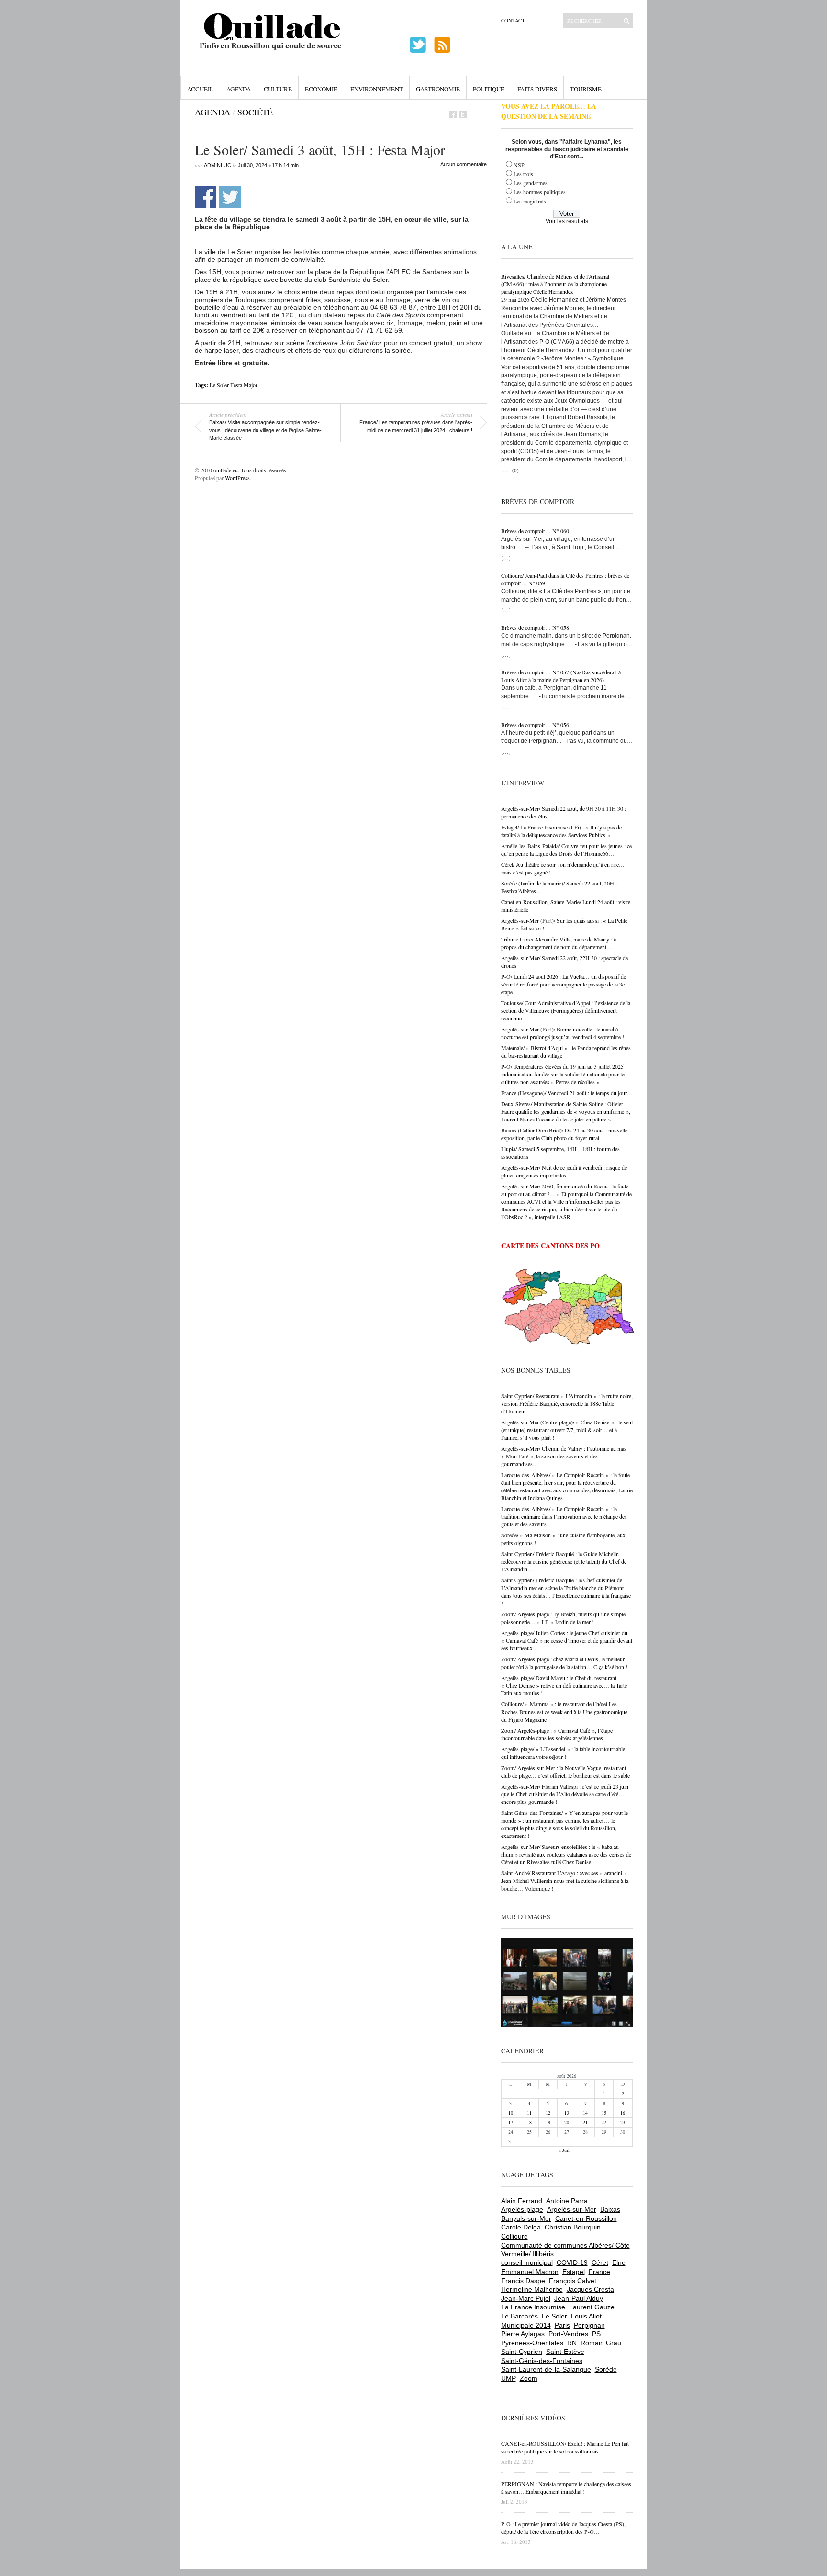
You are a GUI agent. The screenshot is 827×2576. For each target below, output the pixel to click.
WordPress (237, 478)
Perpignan (589, 2325)
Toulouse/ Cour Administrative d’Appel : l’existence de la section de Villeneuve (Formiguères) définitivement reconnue (566, 1010)
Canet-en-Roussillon (586, 2218)
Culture (278, 89)
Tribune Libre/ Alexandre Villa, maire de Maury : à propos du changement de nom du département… (559, 943)
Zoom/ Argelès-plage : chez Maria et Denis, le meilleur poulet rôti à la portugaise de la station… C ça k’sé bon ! (564, 1663)
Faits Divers (537, 89)
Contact (513, 20)
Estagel (574, 2272)
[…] (506, 470)
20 (567, 2122)
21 (585, 2122)
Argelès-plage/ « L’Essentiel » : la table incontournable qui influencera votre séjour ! (563, 1753)
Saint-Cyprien (522, 2352)
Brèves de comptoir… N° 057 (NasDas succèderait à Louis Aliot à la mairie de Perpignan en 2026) (561, 676)
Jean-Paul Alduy (579, 2298)
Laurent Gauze (592, 2307)
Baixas (610, 2209)
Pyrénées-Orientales (532, 2343)
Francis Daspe (523, 2281)
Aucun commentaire (464, 164)
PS (596, 2334)
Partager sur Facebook (206, 197)
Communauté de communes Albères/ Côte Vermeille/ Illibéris (565, 2250)
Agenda (239, 89)
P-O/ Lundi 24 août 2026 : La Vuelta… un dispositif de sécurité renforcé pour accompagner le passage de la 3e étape (564, 984)
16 (623, 2113)
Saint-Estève (565, 2352)
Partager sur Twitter (230, 197)
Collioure (514, 2236)
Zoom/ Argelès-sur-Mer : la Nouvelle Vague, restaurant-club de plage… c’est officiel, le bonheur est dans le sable (565, 1771)
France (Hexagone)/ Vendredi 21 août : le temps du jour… (567, 1093)
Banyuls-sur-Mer (526, 2218)
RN (572, 2343)
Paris (562, 2325)
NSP (519, 165)
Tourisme (586, 89)
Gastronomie (438, 89)
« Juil (564, 2150)
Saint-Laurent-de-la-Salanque (546, 2369)
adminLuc (218, 165)
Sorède (606, 2369)
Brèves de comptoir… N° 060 (535, 531)
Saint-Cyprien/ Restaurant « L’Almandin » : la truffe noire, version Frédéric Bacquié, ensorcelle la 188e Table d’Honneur (567, 1403)
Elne (619, 2262)
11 (529, 2113)
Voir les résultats (567, 221)
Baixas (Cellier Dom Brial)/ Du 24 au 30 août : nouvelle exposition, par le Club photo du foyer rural (564, 1134)
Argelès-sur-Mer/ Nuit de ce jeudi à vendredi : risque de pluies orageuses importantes (564, 1171)
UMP (508, 2378)
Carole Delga (521, 2227)
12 (548, 2113)
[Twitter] (463, 114)
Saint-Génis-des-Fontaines (542, 2361)
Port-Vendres (568, 2334)
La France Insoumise (533, 2307)
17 (511, 2122)
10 (511, 2113)
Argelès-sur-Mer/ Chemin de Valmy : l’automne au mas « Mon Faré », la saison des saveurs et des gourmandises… (564, 1456)
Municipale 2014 (526, 2325)
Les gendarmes (531, 183)
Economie (321, 89)
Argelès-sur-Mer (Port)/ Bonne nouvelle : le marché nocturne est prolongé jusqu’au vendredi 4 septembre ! (563, 1033)
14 (585, 2113)
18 (529, 2122)
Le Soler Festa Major (234, 385)
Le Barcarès (520, 2316)
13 (567, 2113)
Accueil (200, 89)
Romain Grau (601, 2343)
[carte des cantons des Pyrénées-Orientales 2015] (568, 1309)
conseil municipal (527, 2262)
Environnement (377, 89)
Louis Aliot (586, 2316)
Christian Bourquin (573, 2227)
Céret (600, 2262)
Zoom (529, 2378)
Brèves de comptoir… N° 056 (535, 725)
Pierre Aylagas (523, 2334)
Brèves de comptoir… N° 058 (535, 627)
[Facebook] (453, 114)
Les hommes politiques (540, 192)
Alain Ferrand (522, 2201)
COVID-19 (572, 2262)
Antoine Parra (567, 2201)
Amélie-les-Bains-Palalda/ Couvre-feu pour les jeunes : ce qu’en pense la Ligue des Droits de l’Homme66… (566, 850)
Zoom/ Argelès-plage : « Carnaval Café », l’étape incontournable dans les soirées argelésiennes (557, 1734)
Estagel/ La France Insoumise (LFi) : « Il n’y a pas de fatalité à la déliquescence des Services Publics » (561, 831)
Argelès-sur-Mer (572, 2209)
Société (255, 112)
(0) (515, 470)
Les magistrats (530, 201)
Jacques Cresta (590, 2289)
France (599, 2272)
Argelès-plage (522, 2209)
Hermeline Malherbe (532, 2289)
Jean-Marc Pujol (526, 2298)
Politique (489, 89)
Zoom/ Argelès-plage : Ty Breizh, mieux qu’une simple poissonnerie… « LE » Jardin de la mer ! (563, 1618)
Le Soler (554, 2316)
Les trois (523, 174)
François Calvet (573, 2281)
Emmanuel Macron (530, 2272)
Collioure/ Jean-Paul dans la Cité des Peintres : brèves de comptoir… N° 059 (565, 579)
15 (604, 2113)
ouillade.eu (226, 470)
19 (548, 2122)
